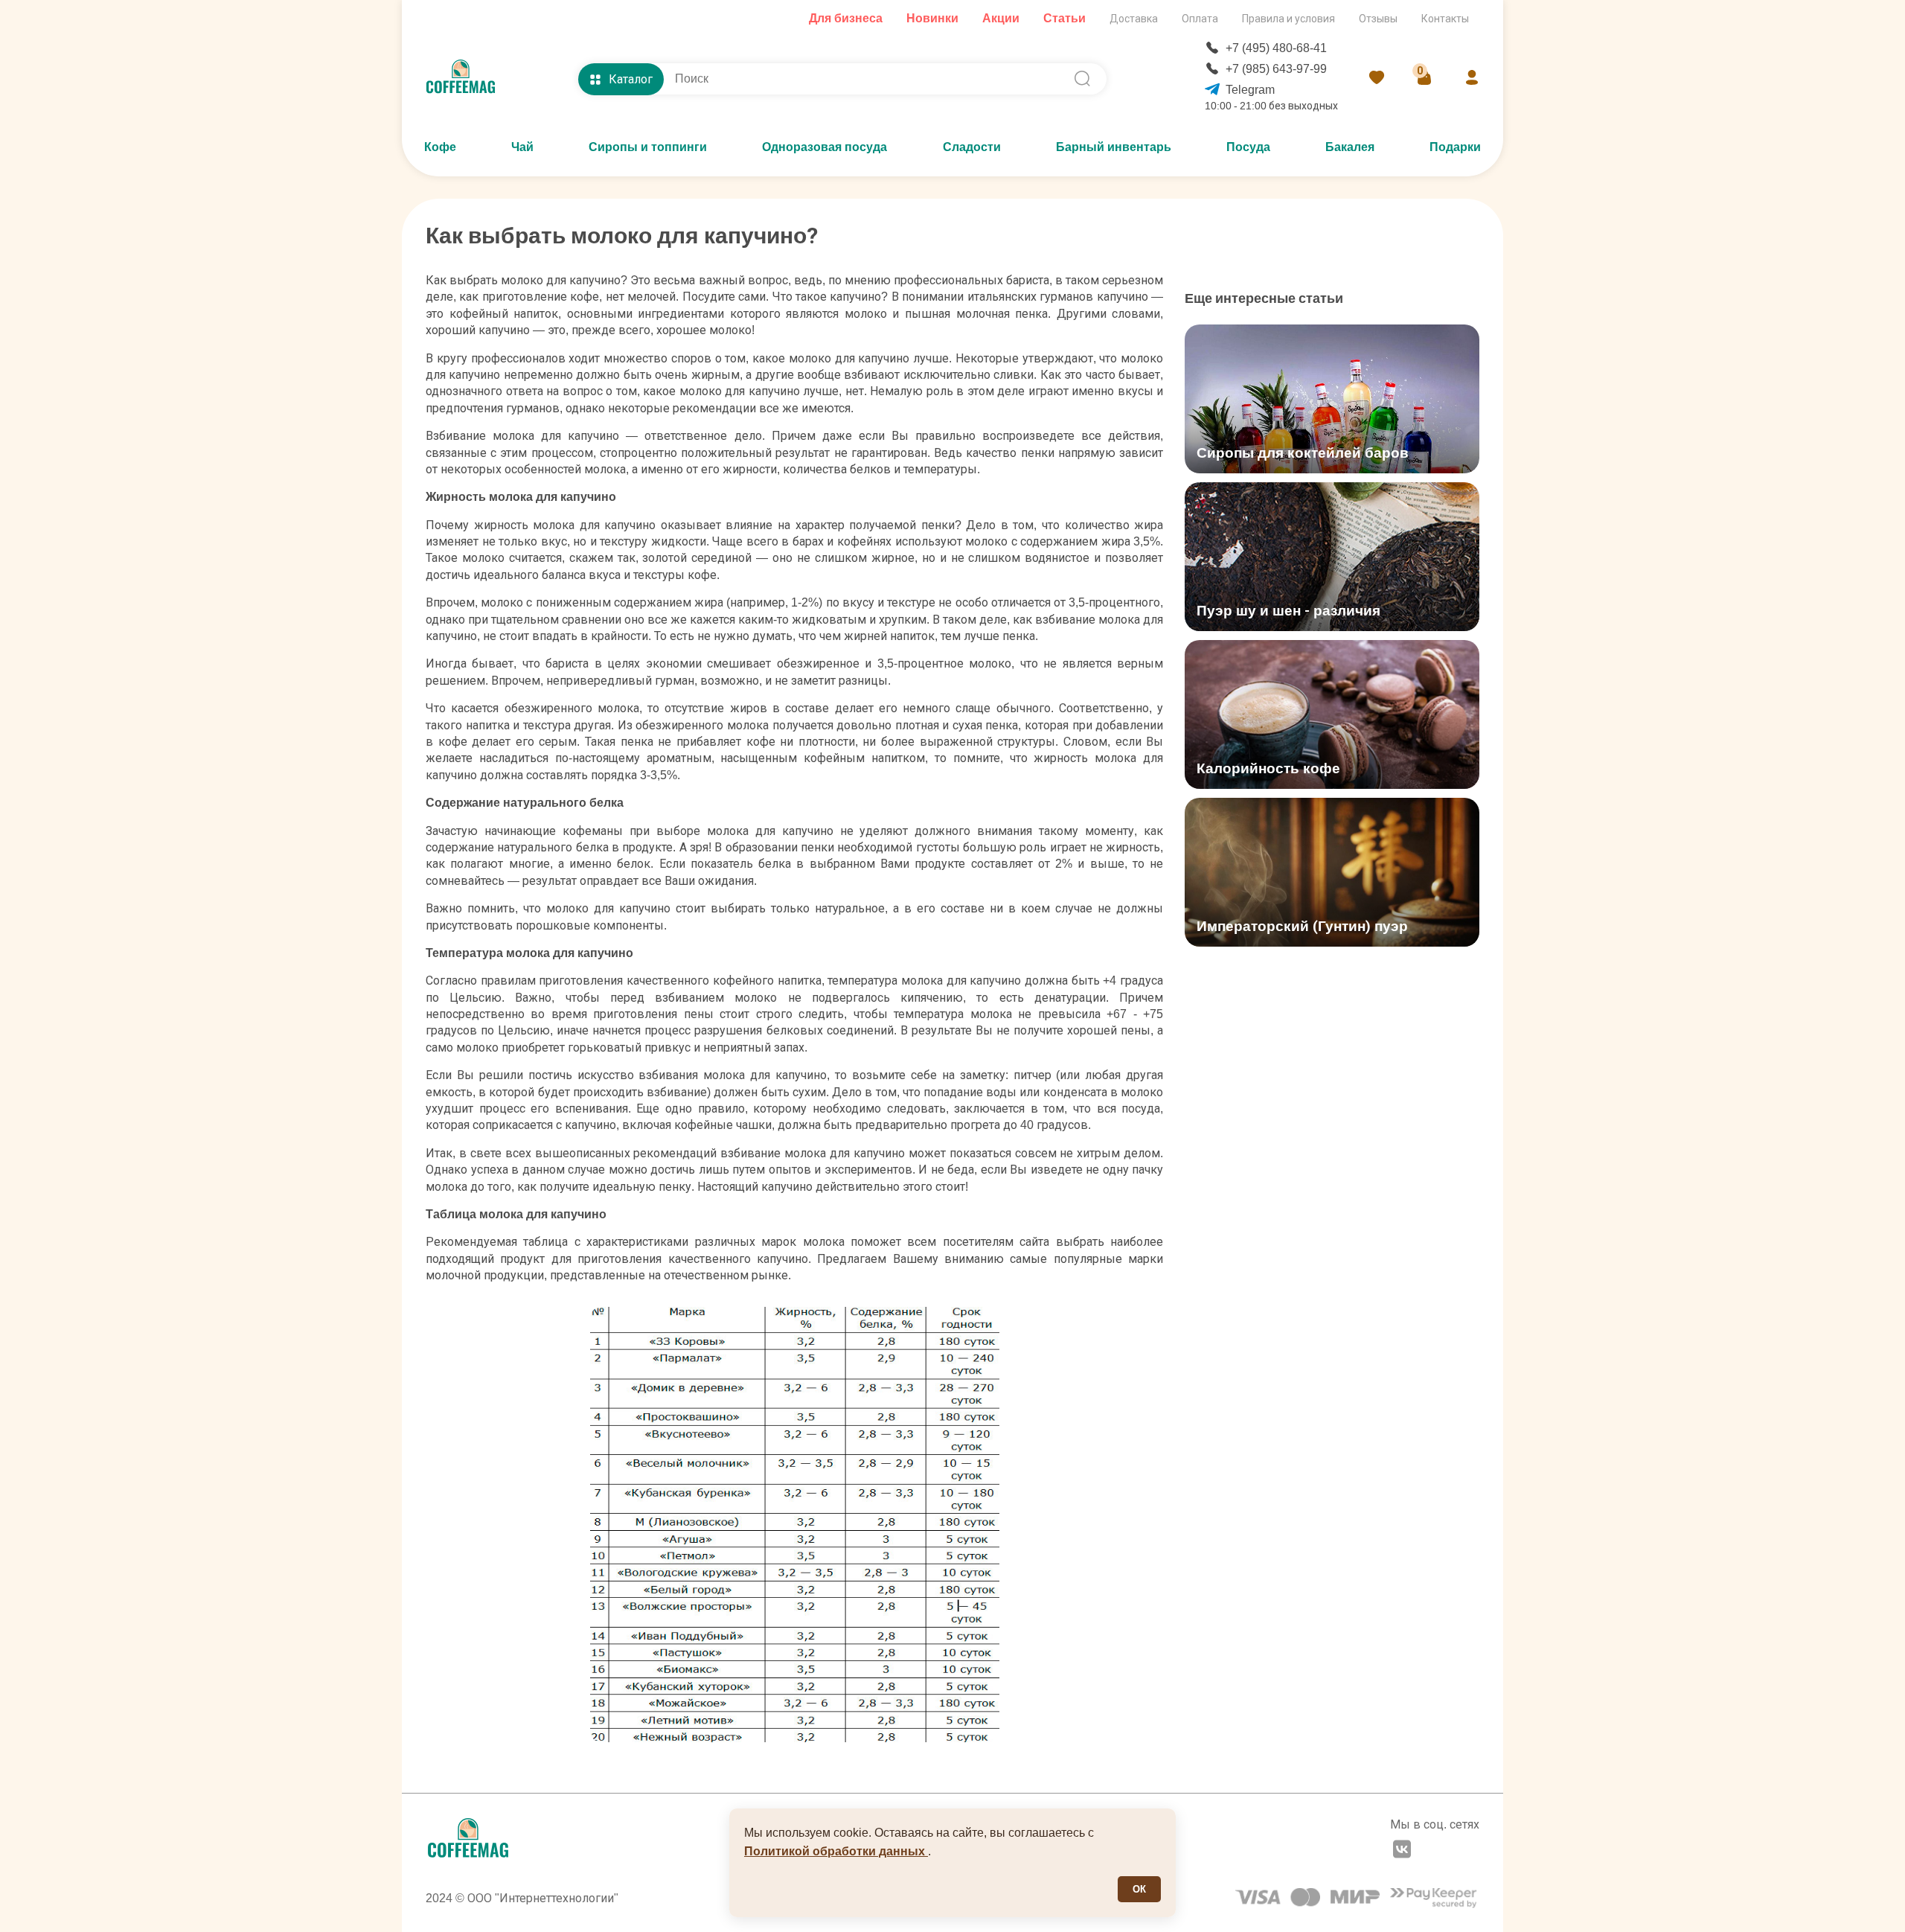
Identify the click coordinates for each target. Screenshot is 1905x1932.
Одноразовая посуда (825, 147)
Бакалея (1350, 147)
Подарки (1455, 147)
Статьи (1064, 18)
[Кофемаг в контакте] (1402, 1851)
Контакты (1445, 19)
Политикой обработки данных (836, 1851)
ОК (1139, 1889)
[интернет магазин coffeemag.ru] (467, 79)
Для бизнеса (846, 18)
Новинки (932, 18)
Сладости (972, 147)
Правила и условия (1288, 19)
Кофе (440, 147)
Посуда (1248, 147)
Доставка (1134, 19)
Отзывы (1378, 19)
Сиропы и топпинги (648, 147)
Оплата (1200, 19)
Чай (522, 147)
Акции (1001, 18)
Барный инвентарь (1114, 147)
